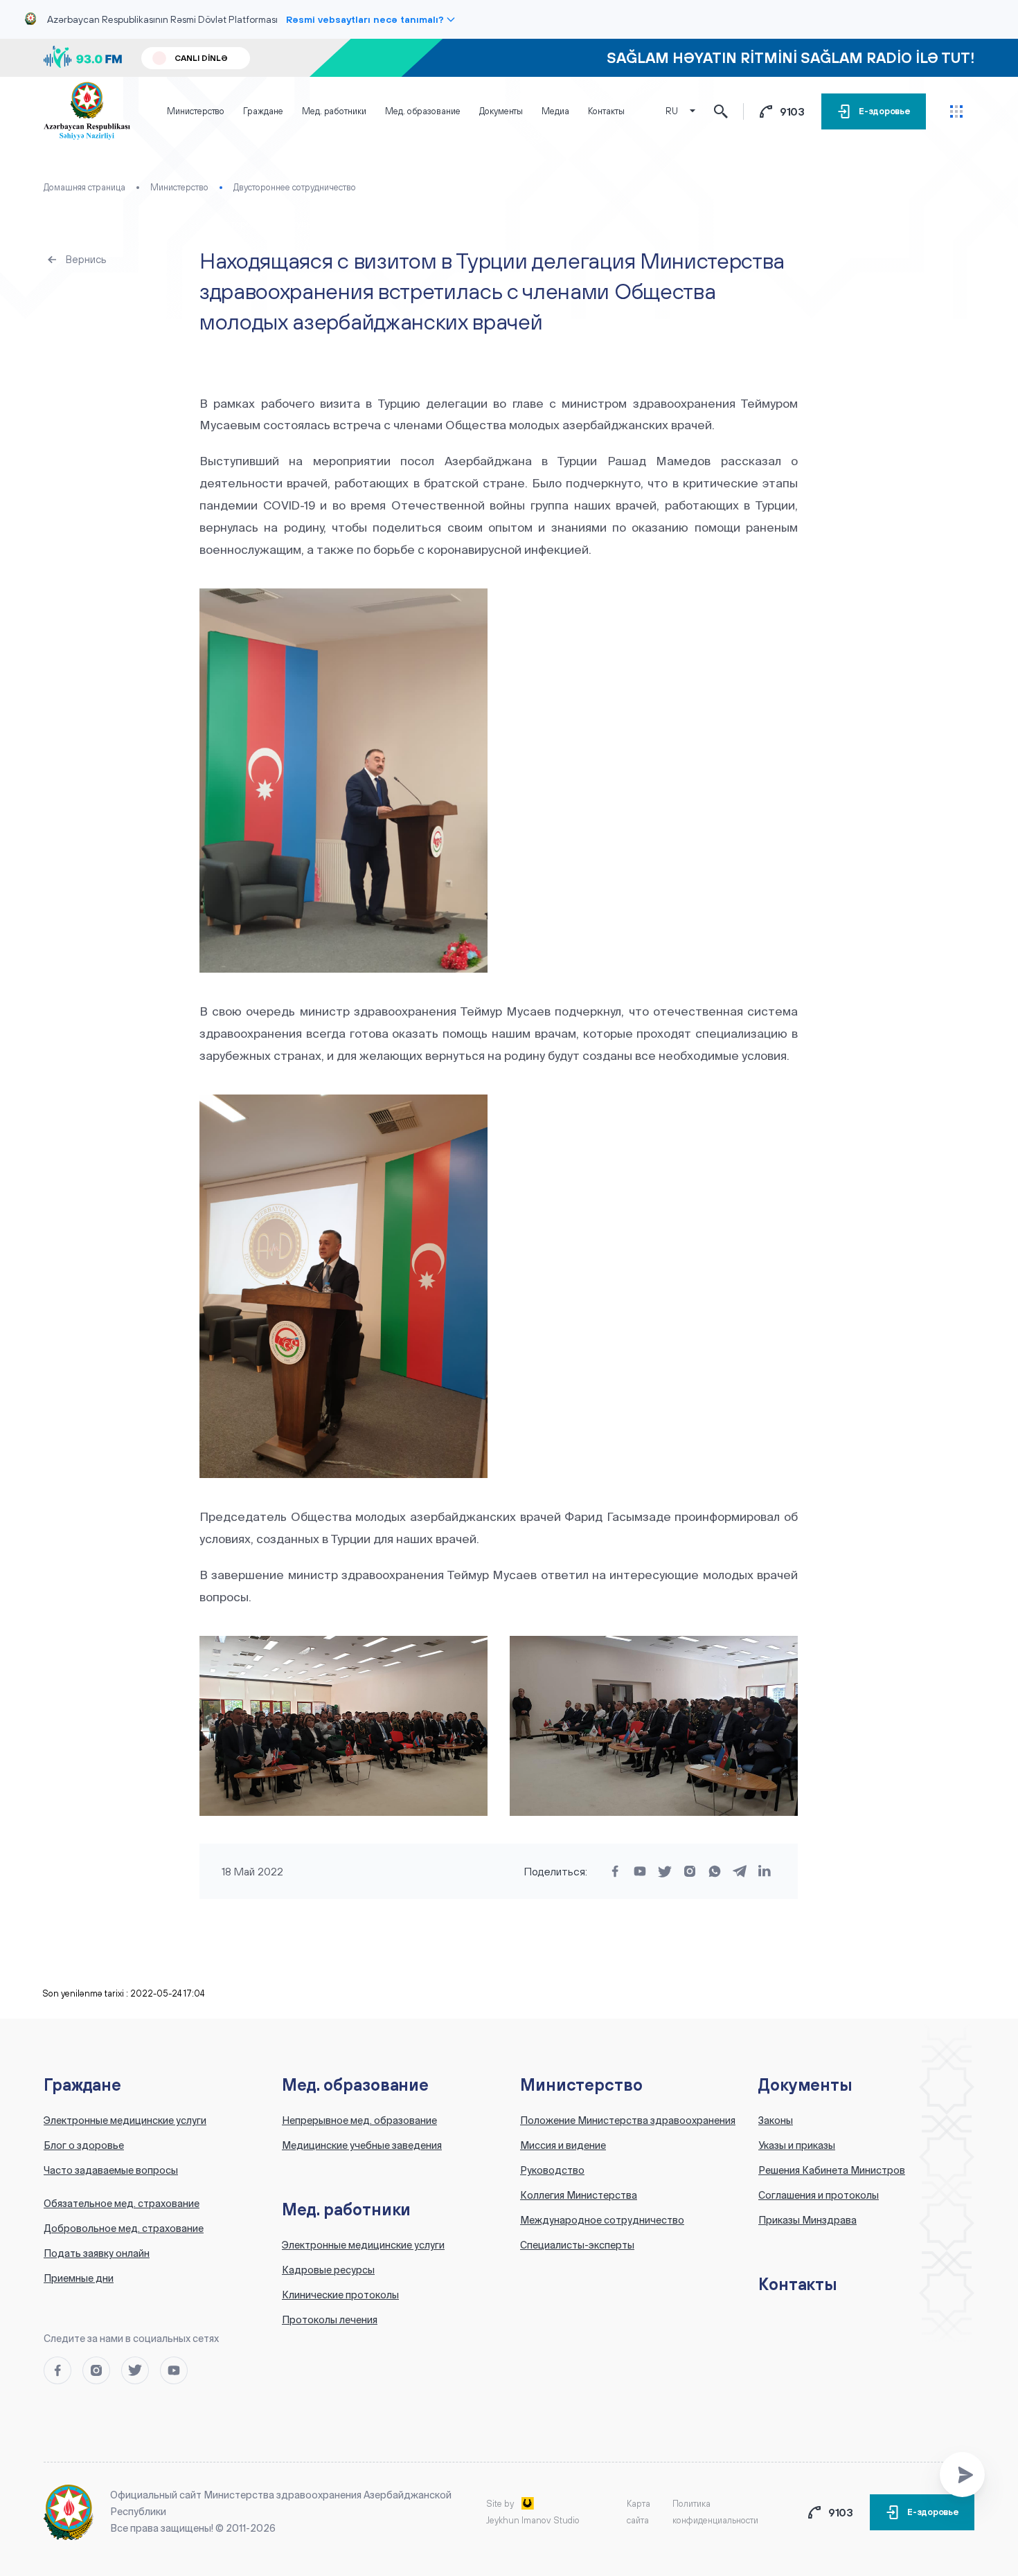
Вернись (86, 259)
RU (672, 111)
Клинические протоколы (340, 2295)
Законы (776, 2120)
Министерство (196, 111)
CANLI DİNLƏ (201, 58)
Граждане (263, 111)
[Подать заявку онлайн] (962, 2475)
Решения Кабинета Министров (832, 2170)
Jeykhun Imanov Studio (533, 2520)
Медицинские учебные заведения (362, 2145)
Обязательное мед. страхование (122, 2204)
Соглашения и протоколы (819, 2195)
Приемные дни (79, 2278)
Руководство (552, 2170)
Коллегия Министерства (579, 2195)
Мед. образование (423, 111)
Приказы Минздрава (807, 2220)
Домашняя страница (84, 187)
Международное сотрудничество (602, 2220)
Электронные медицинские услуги (125, 2120)
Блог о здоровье (84, 2145)
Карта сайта (639, 2512)
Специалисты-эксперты (577, 2245)
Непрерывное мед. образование (359, 2120)
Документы (501, 111)
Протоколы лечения (330, 2320)
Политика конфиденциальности (715, 2512)
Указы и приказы (797, 2145)
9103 (793, 111)
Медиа (555, 111)
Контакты (606, 111)
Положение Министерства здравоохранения (628, 2120)
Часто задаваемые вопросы (111, 2170)
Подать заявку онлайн (97, 2253)
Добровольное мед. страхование (124, 2228)
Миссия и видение (563, 2145)
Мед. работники (334, 111)
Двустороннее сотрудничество (295, 187)
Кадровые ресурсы (328, 2270)
